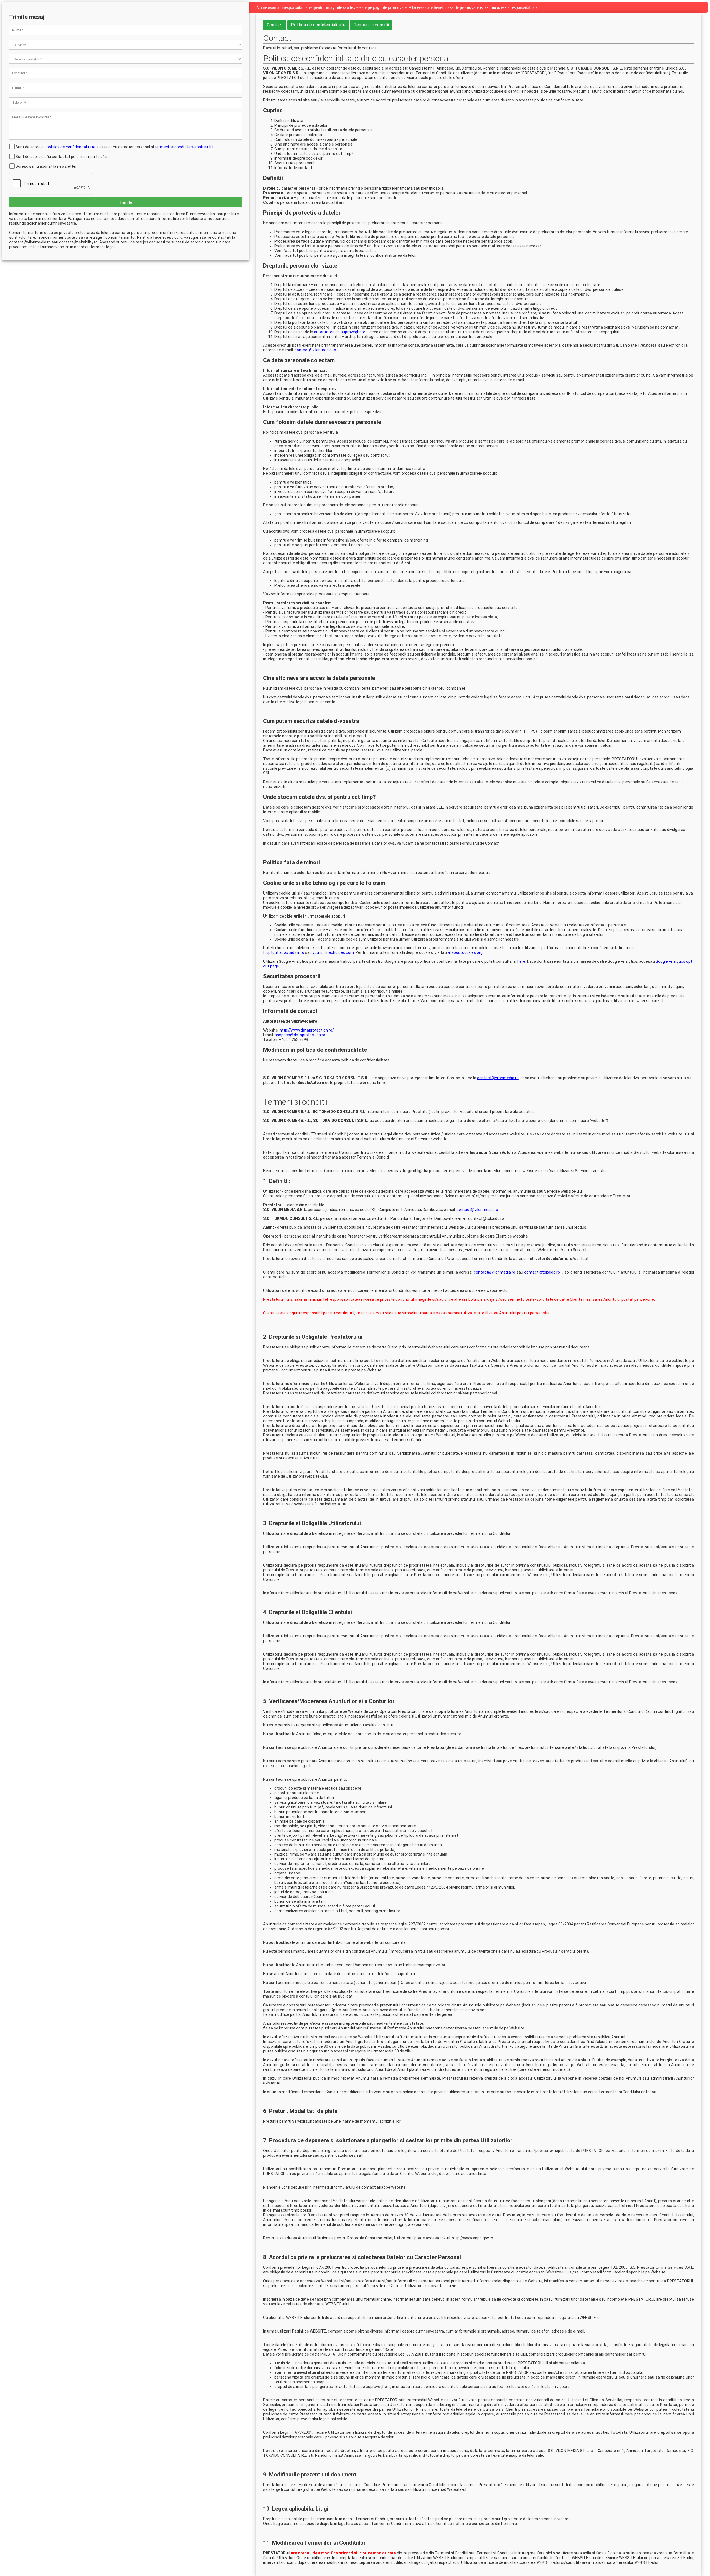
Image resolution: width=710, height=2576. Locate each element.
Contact (275, 25)
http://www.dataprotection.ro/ (307, 1030)
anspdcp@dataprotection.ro (300, 1035)
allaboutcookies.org (465, 952)
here (521, 961)
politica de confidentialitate (71, 147)
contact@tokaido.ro (542, 1272)
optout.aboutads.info (285, 952)
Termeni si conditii (371, 25)
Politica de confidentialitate (318, 25)
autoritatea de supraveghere (340, 332)
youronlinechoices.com (333, 952)
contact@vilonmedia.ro (315, 350)
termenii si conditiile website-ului (184, 147)
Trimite (126, 202)
